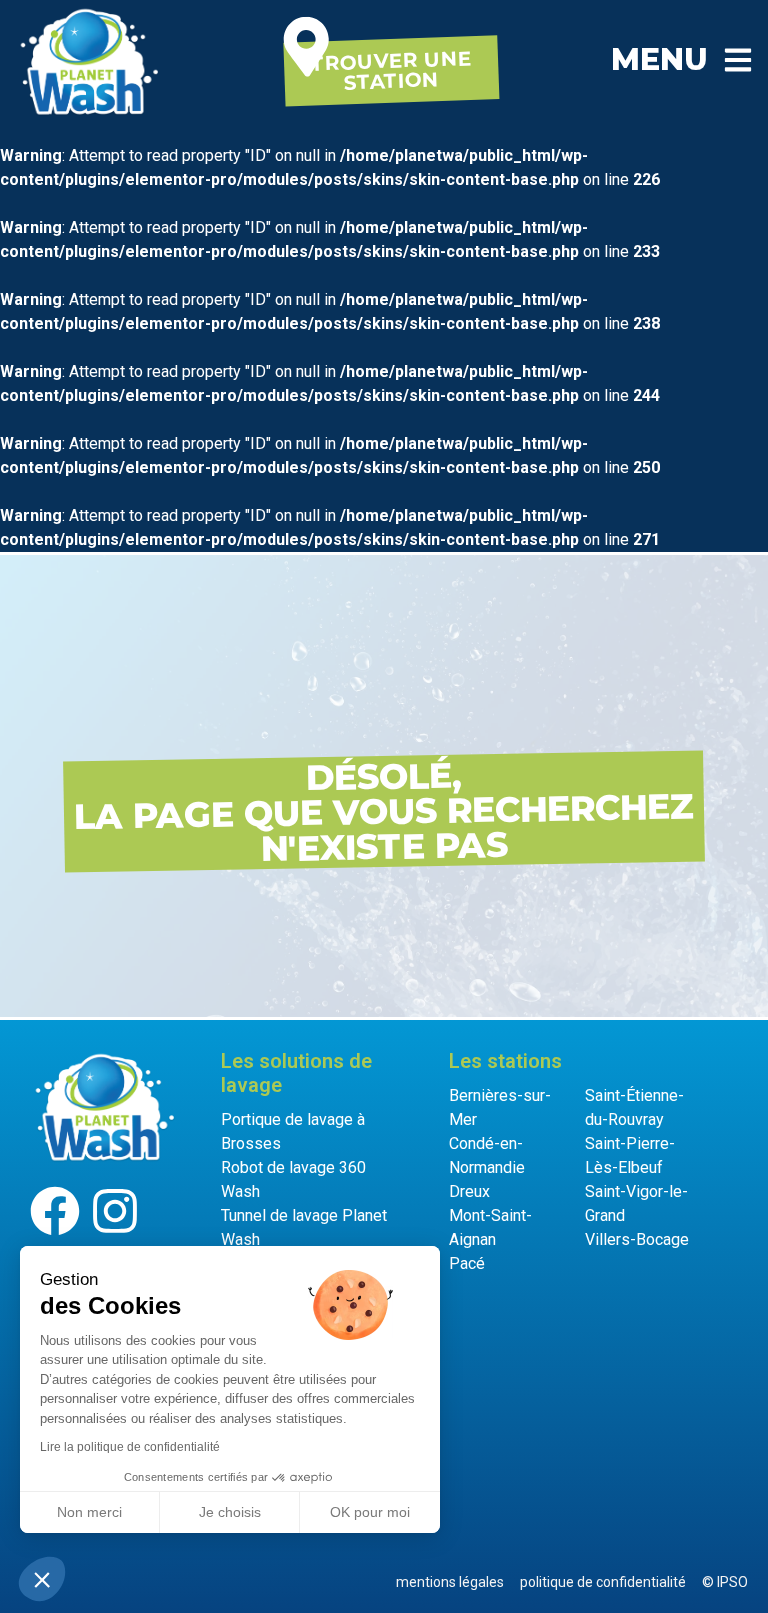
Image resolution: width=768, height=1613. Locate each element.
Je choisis (230, 1512)
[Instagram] (115, 1211)
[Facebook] (55, 1211)
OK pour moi (370, 1512)
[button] (42, 1579)
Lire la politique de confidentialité (130, 1447)
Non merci (89, 1512)
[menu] (738, 60)
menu (659, 59)
